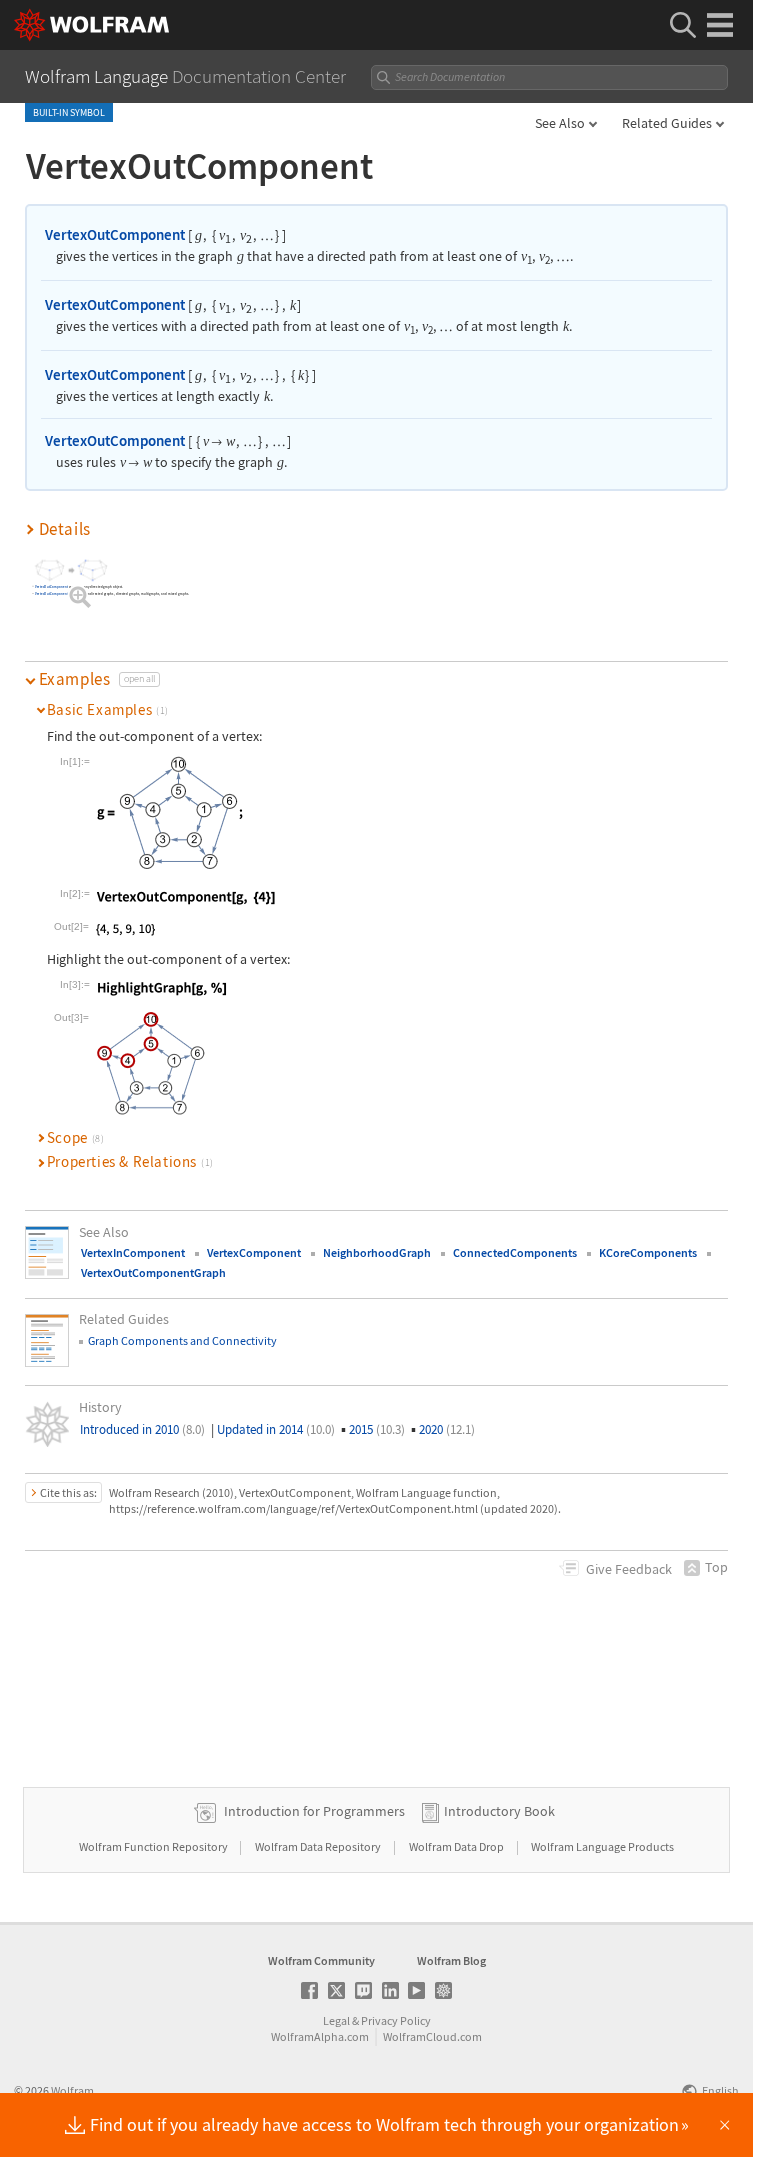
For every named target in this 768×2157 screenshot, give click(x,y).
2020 (447, 1429)
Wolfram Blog (451, 1960)
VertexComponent (254, 1252)
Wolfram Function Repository (154, 1846)
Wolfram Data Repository (319, 1846)
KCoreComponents (648, 1252)
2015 (377, 1429)
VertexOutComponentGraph (153, 1272)
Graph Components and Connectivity (182, 1340)
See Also (560, 123)
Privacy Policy (396, 2020)
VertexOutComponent (115, 234)
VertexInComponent (133, 1252)
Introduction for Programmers (314, 1811)
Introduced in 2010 (142, 1429)
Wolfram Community (321, 1960)
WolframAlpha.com (320, 2036)
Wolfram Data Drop (457, 1846)
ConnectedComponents (515, 1252)
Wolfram (72, 2090)
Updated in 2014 (276, 1429)
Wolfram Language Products (602, 1846)
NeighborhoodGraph (377, 1252)
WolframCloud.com (432, 2036)
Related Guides (667, 123)
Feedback (629, 1569)
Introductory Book (499, 1811)
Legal (336, 2020)
